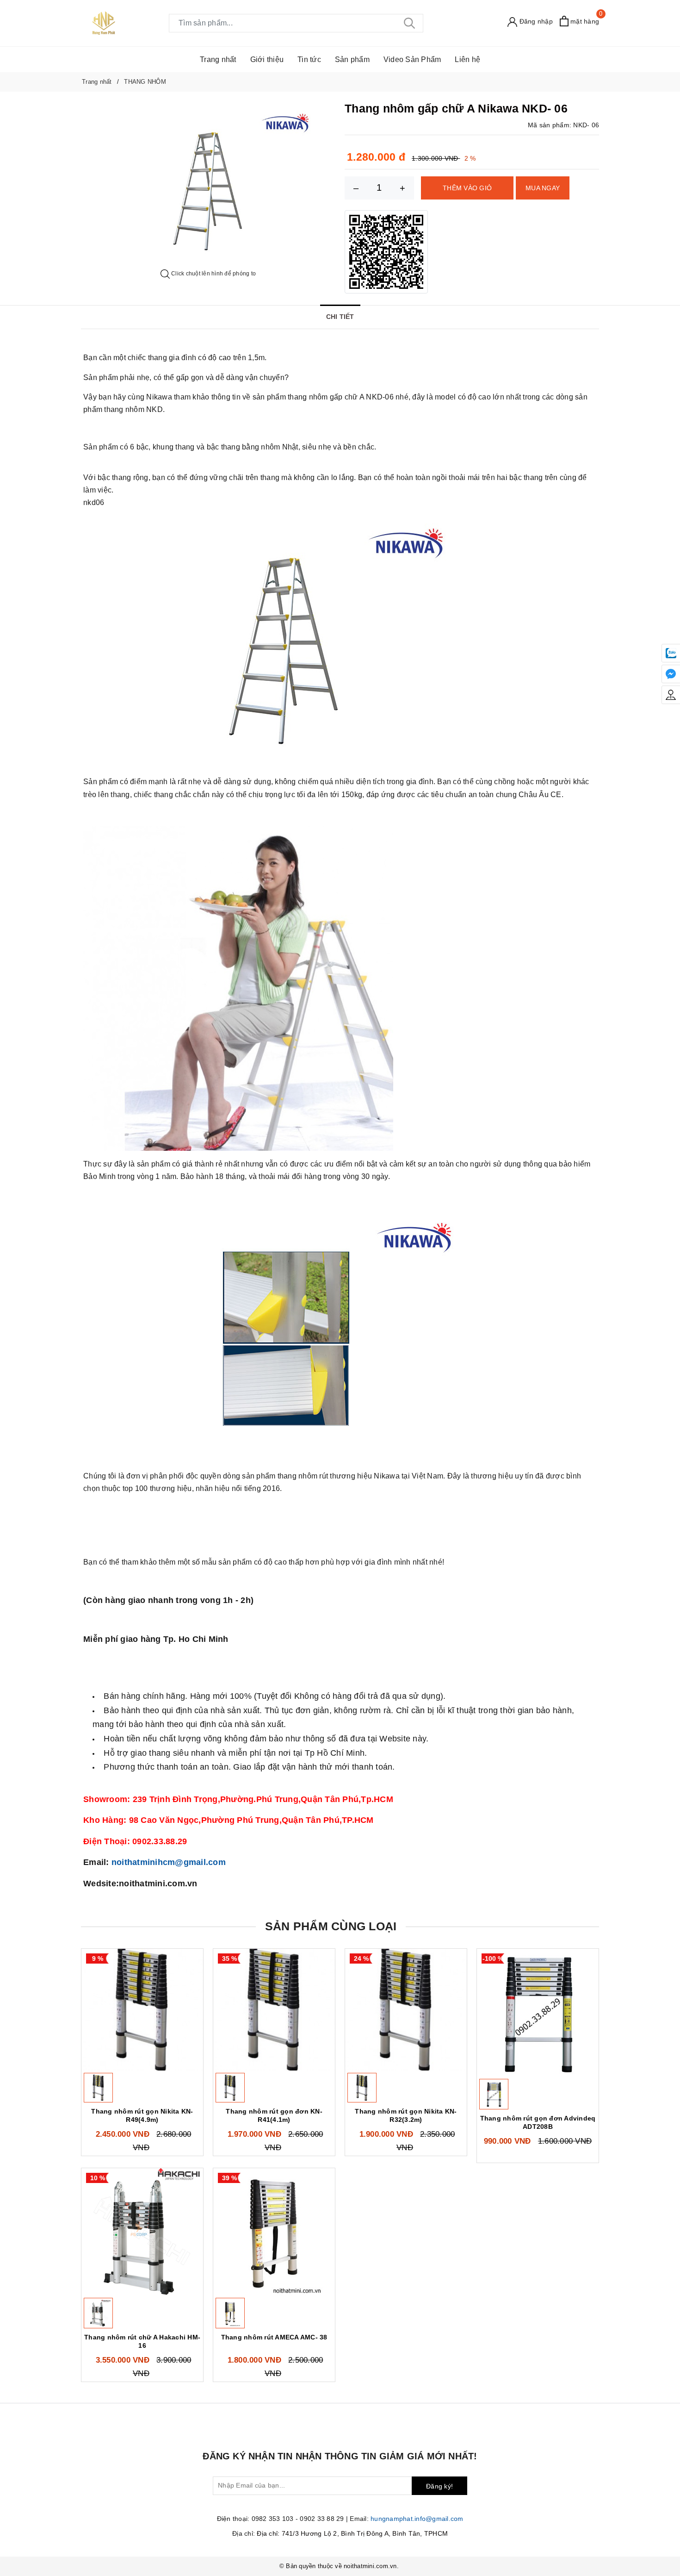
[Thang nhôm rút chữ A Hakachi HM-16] (142, 2232)
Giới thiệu (267, 59)
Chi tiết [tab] (340, 317)
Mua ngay (543, 188)
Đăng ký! (439, 2486)
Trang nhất (218, 59)
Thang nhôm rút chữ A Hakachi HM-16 (142, 2341)
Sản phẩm (352, 59)
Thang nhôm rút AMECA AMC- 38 (274, 2337)
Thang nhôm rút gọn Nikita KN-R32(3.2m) (406, 2115)
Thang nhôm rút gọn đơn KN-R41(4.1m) (274, 2115)
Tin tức (309, 59)
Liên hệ (467, 59)
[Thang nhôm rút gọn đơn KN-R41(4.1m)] (274, 2010)
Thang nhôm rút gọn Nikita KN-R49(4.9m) (142, 2115)
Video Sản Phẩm (412, 59)
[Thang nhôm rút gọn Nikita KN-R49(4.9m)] (142, 2010)
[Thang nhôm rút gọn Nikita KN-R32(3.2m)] (406, 2010)
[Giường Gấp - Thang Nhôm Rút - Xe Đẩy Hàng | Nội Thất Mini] (104, 23)
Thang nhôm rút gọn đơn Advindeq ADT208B (538, 2122)
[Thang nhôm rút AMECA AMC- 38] (274, 2232)
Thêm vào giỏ (467, 188)
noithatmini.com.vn (370, 2566)
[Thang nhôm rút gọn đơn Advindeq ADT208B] (538, 2012)
